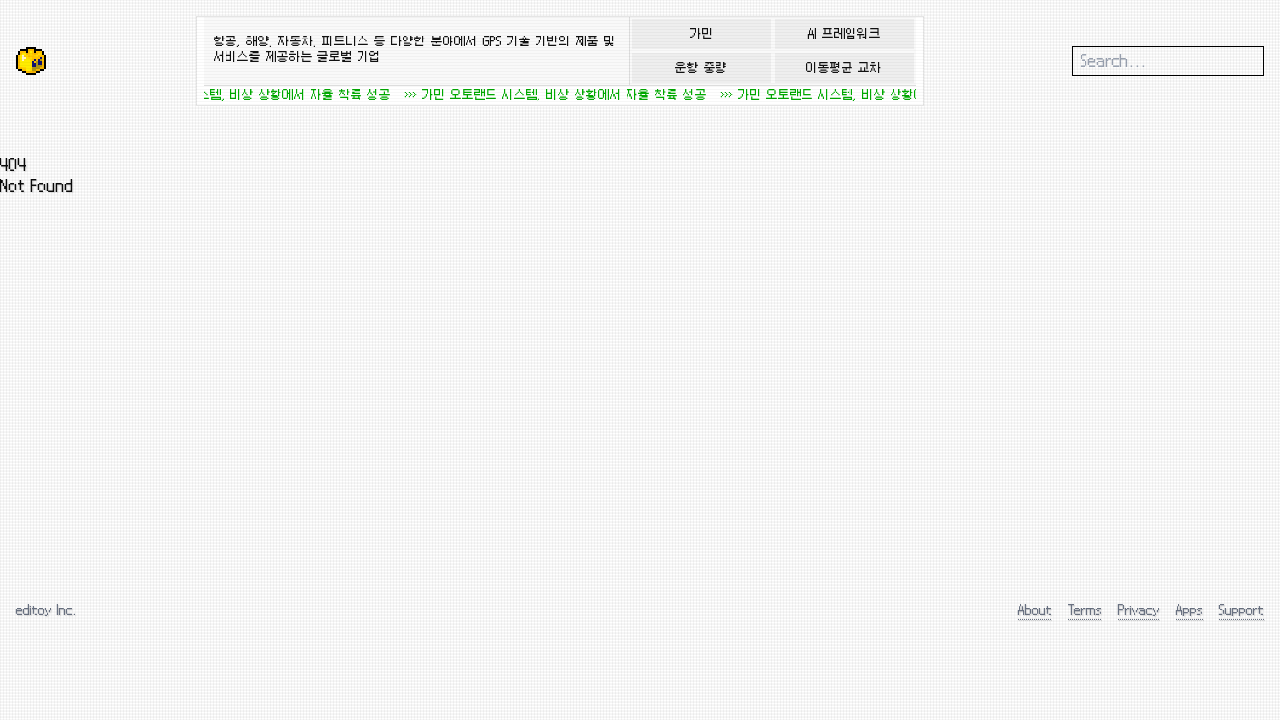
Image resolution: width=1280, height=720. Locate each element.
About (1035, 609)
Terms (1085, 609)
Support (1241, 609)
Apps (1189, 609)
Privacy (1139, 609)
